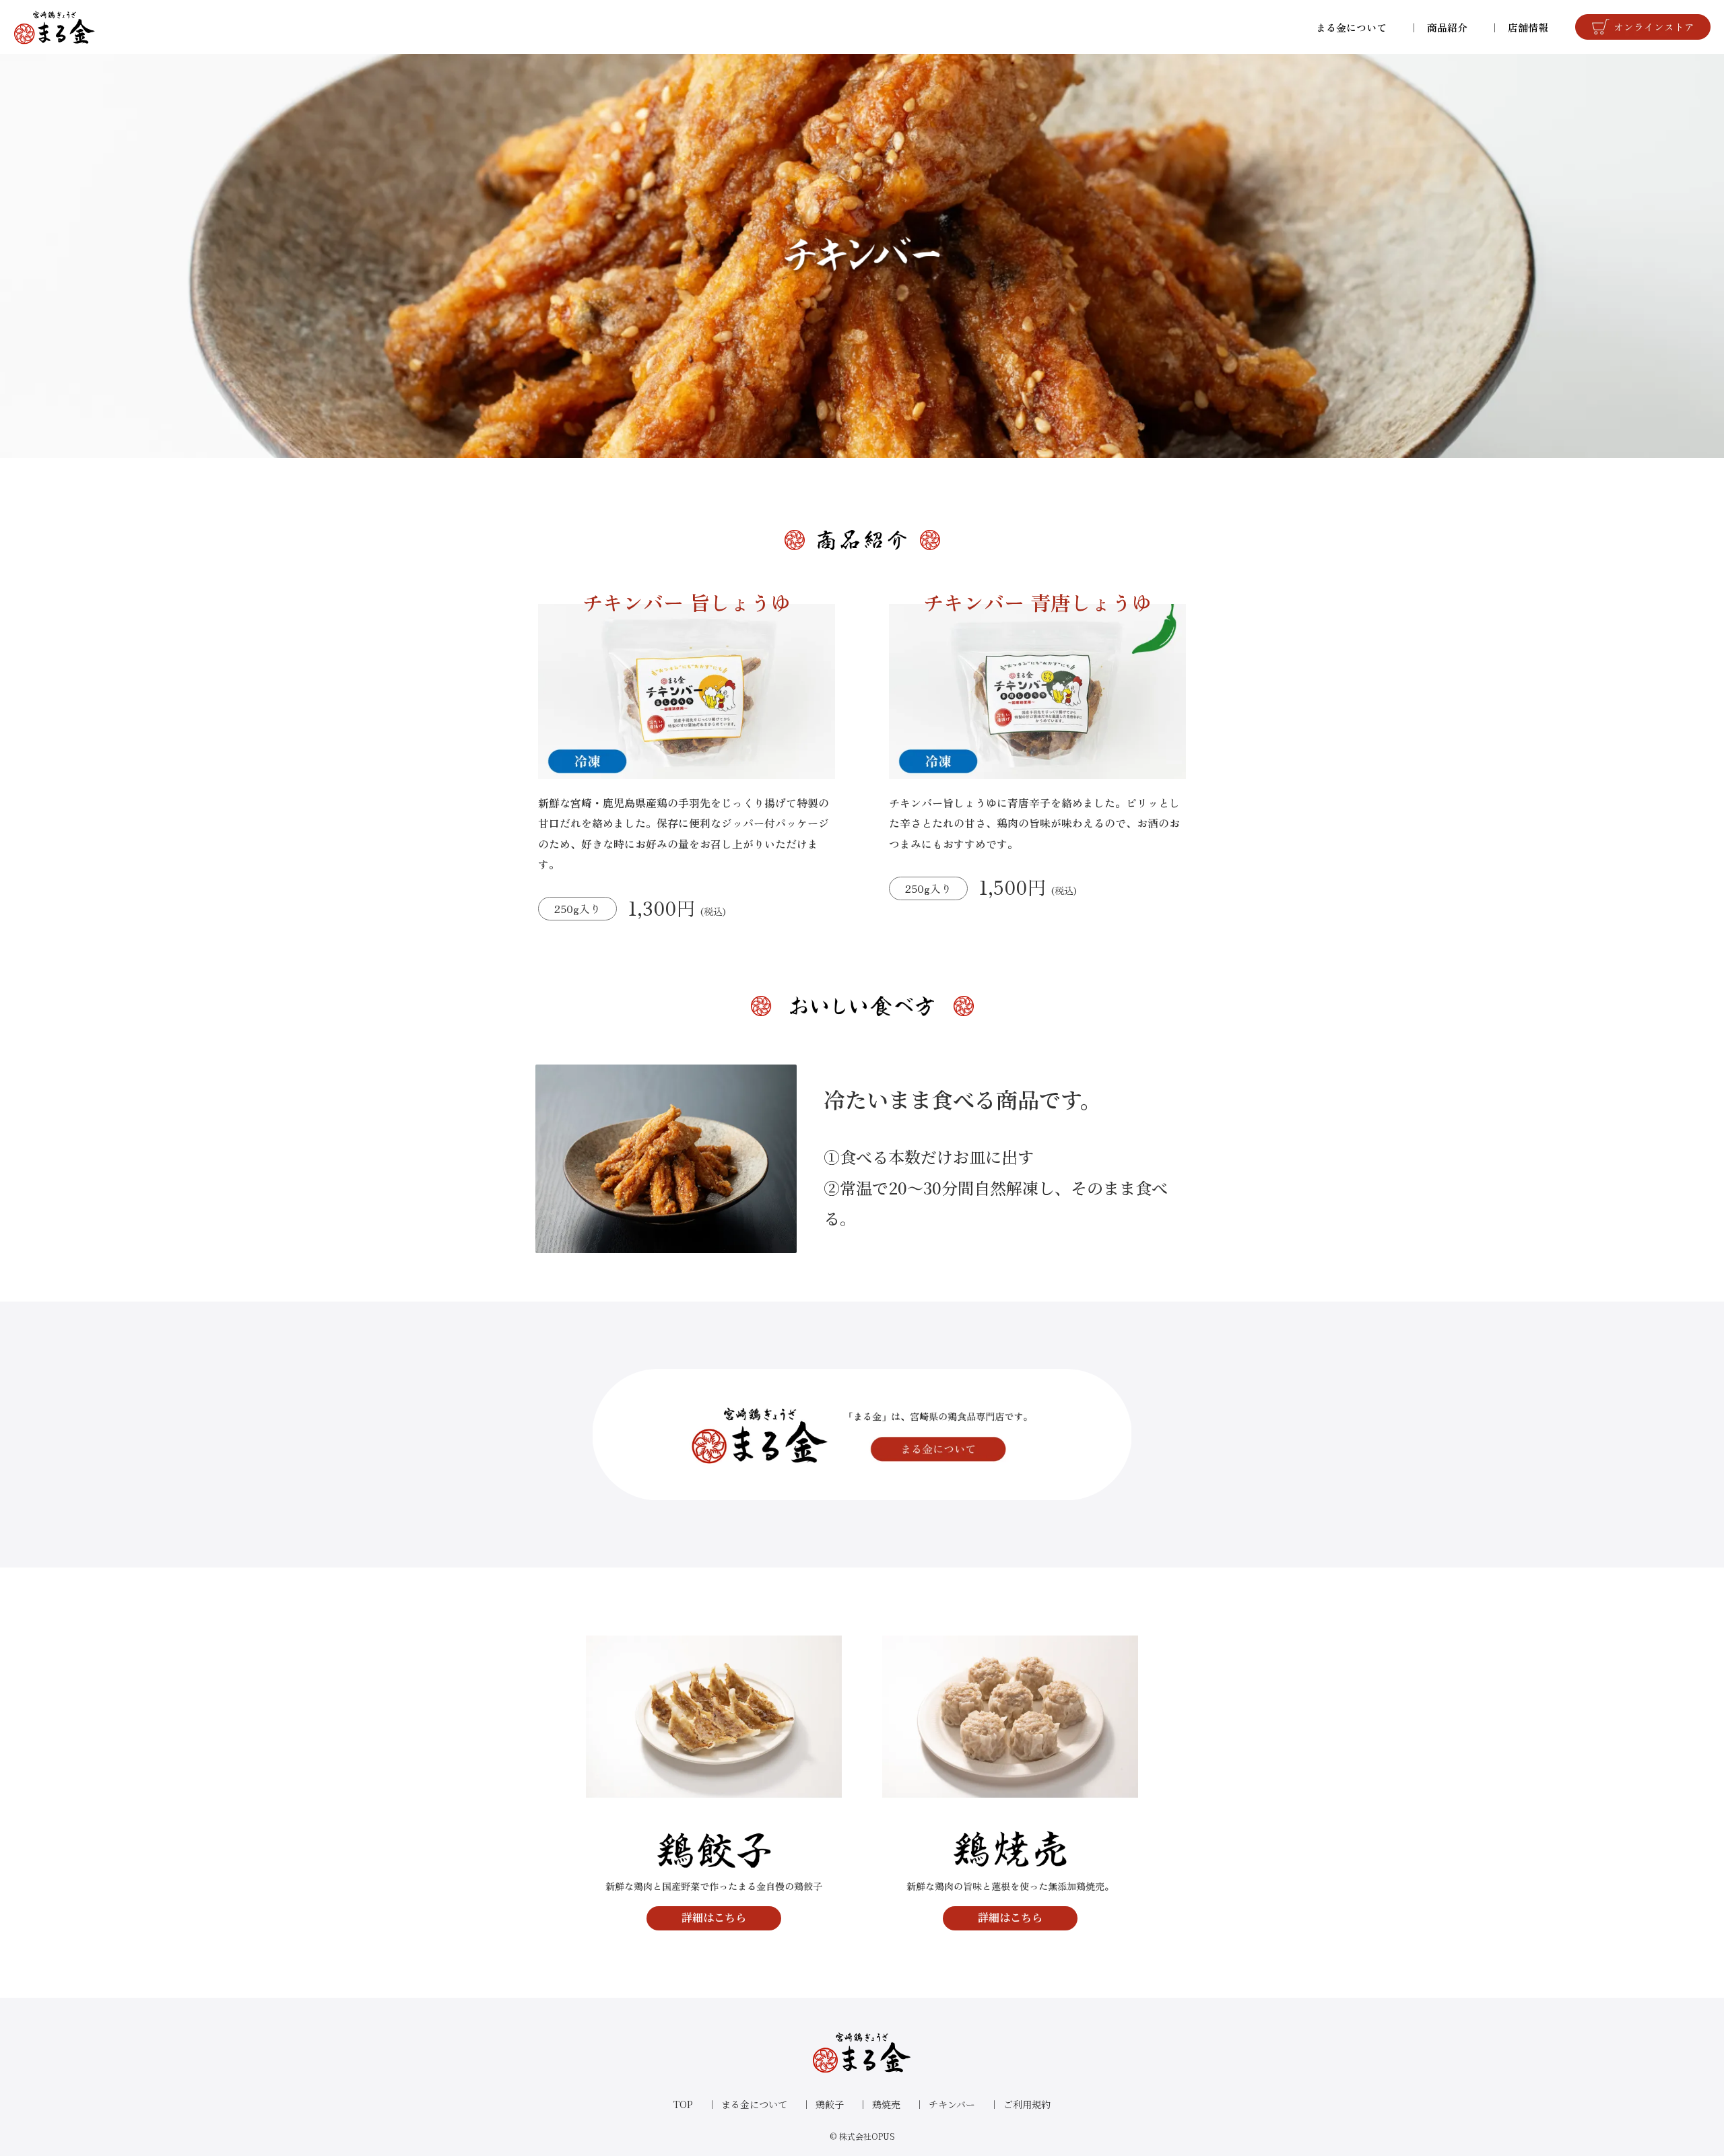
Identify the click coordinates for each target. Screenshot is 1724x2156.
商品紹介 (1447, 27)
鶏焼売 (886, 2104)
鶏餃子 (830, 2104)
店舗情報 (1528, 27)
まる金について (1351, 27)
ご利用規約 (1027, 2104)
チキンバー (952, 2104)
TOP (683, 2104)
